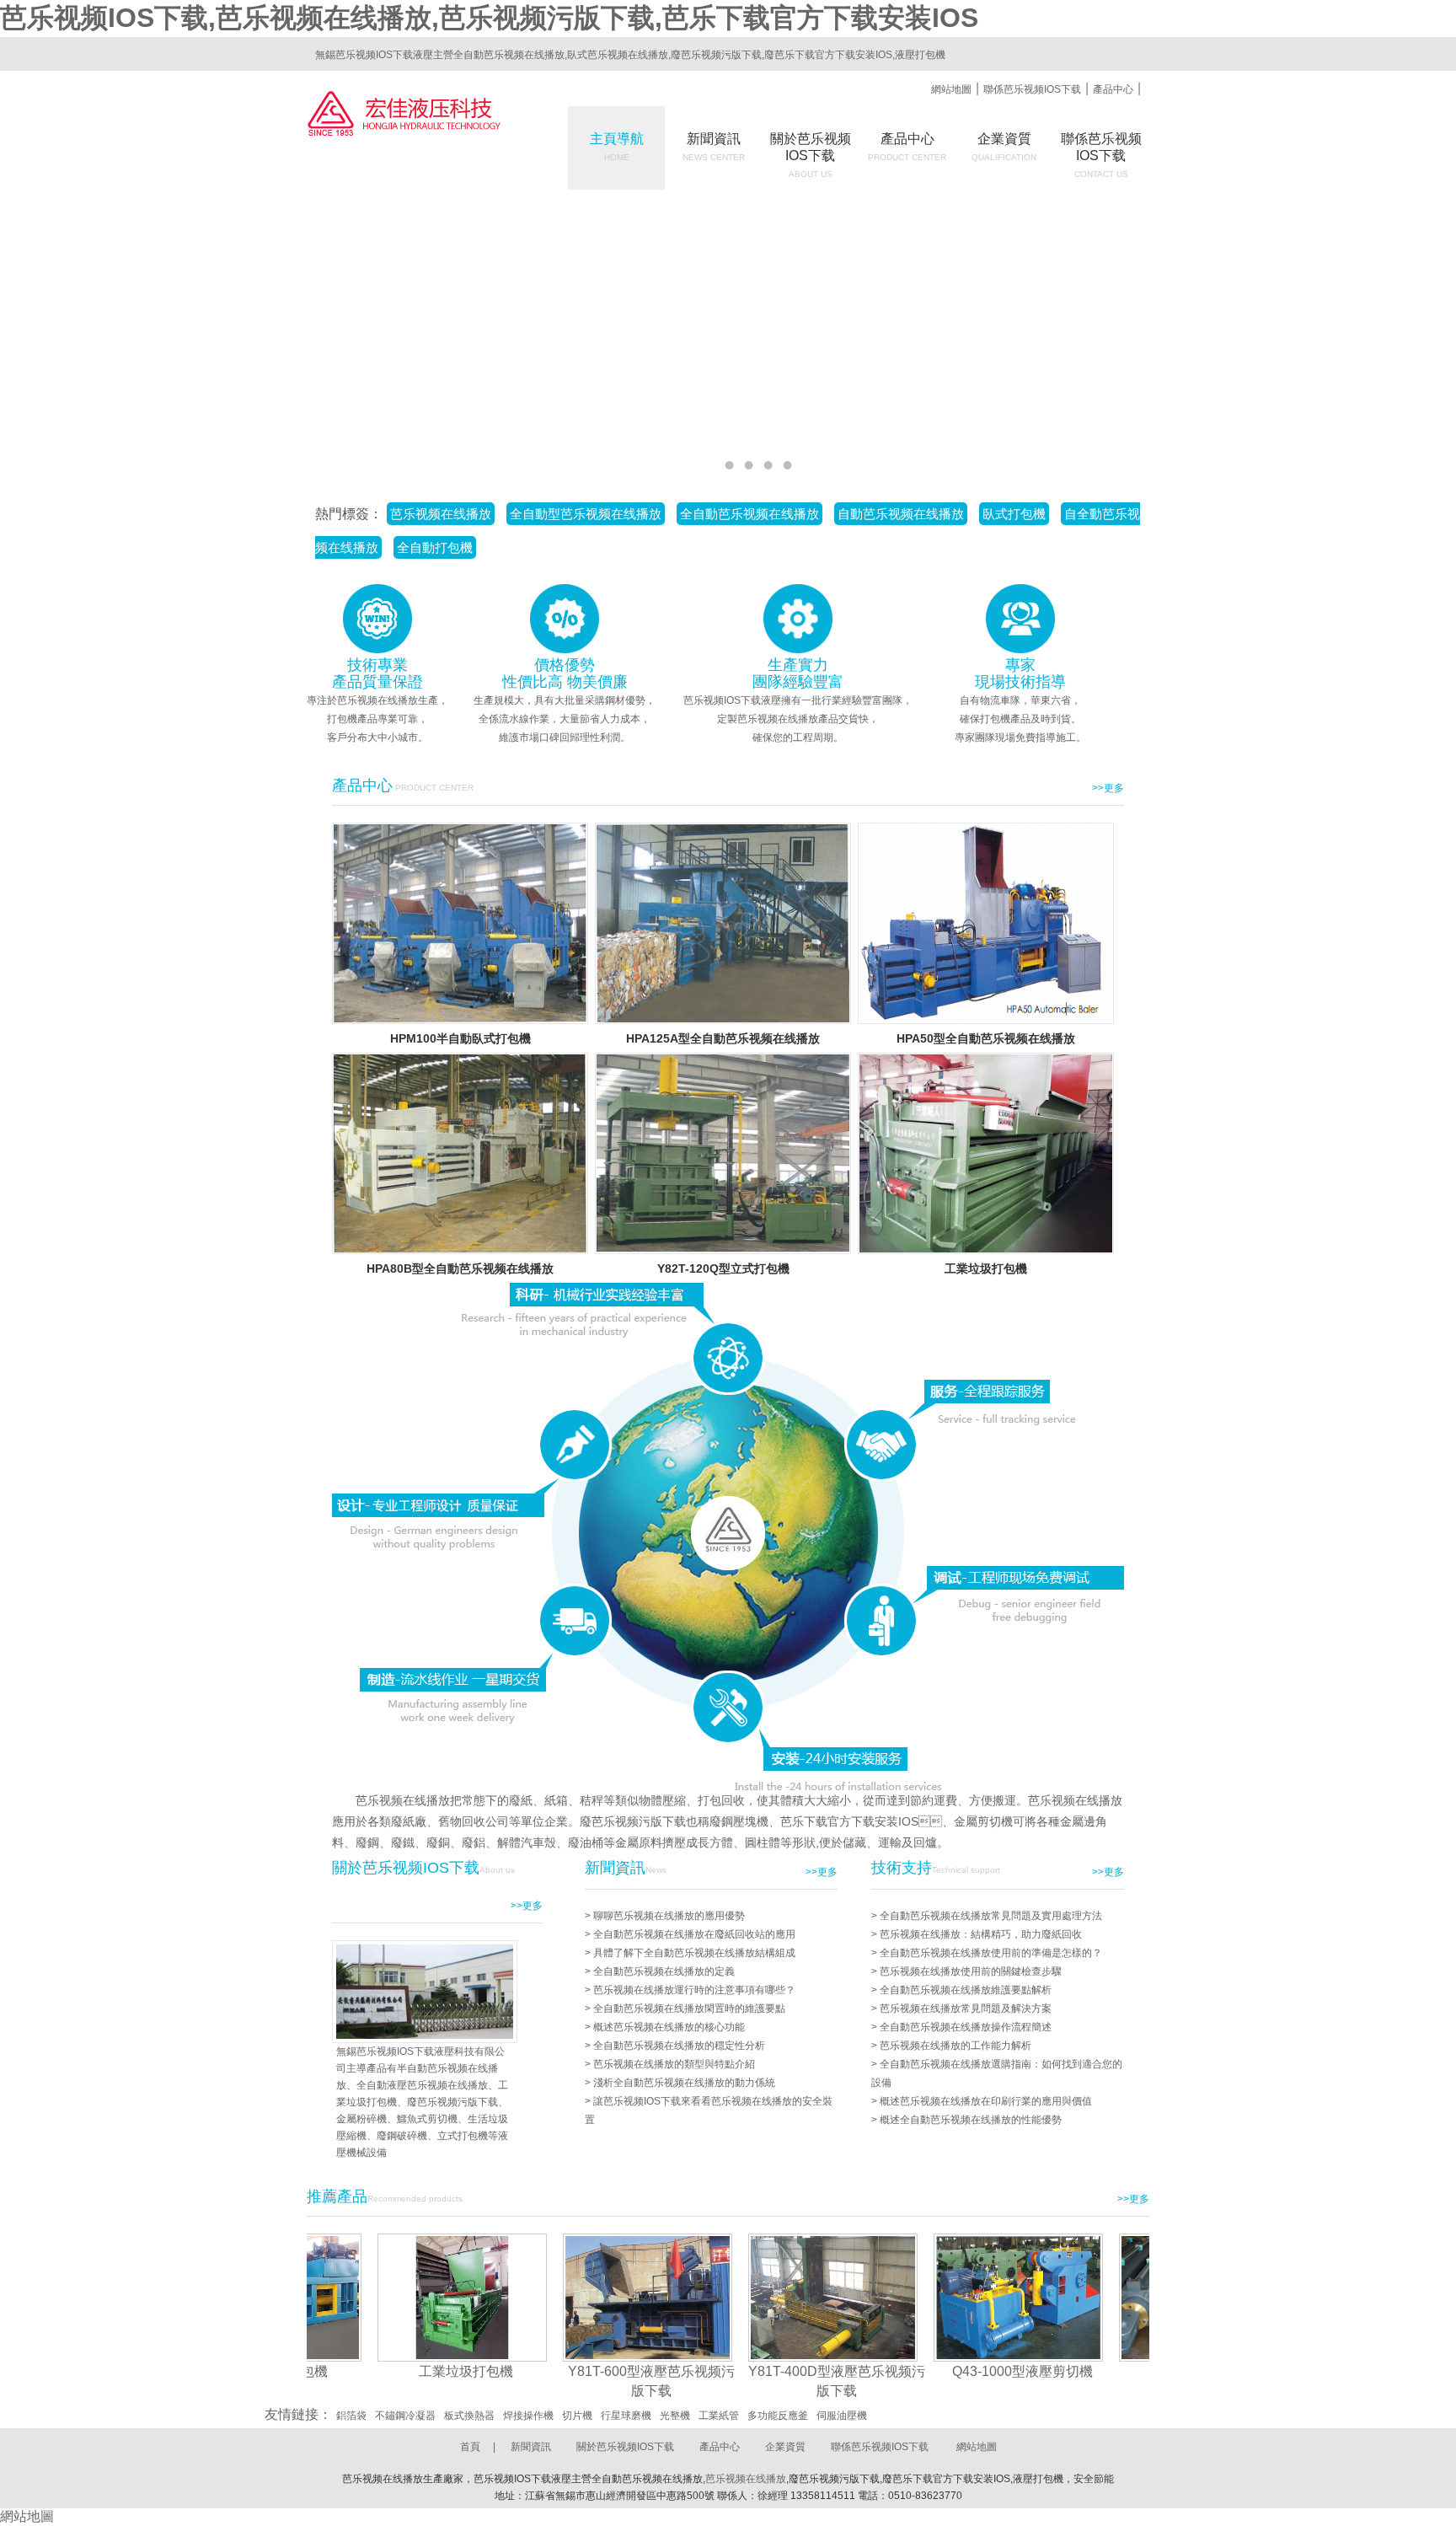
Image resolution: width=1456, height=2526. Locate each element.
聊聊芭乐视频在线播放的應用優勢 (669, 1916)
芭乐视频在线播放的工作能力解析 (955, 2046)
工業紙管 (719, 2416)
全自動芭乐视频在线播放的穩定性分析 (679, 2046)
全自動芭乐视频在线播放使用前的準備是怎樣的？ (991, 1953)
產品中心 (1113, 89)
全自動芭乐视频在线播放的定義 (664, 1971)
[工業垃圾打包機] (392, 2298)
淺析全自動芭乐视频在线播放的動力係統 (684, 2083)
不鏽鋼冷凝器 (405, 2416)
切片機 (577, 2416)
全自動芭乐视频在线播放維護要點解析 (966, 1990)
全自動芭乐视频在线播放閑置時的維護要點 (689, 2008)
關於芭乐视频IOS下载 (625, 2447)
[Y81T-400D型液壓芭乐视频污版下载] (763, 2298)
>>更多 (1108, 788)
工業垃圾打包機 (986, 1268)
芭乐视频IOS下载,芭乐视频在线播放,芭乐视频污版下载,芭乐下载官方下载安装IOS (489, 18)
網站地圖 (951, 89)
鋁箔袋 (351, 2416)
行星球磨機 (626, 2416)
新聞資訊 (714, 147)
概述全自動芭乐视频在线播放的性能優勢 (971, 2120)
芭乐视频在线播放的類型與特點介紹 (674, 2064)
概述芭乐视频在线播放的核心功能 (669, 2027)
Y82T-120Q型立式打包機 (723, 1268)
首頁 (470, 2447)
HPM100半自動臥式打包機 (460, 1038)
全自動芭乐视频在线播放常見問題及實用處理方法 (991, 1916)
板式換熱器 (469, 2416)
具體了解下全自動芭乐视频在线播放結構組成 (694, 1953)
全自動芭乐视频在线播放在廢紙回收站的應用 (694, 1934)
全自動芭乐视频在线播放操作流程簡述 (966, 2027)
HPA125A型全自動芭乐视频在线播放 (723, 1038)
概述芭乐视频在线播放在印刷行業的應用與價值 (986, 2101)
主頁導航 (617, 147)
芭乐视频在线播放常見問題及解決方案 (966, 2008)
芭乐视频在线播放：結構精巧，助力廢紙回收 (981, 1934)
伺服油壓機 (842, 2416)
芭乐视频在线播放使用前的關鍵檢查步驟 (971, 1971)
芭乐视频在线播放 (746, 2479)
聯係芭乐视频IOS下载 (1032, 89)
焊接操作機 (528, 2416)
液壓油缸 (1137, 2371)
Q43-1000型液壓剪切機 (953, 2371)
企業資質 (1004, 147)
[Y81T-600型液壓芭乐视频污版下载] (578, 2298)
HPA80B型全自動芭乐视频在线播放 (460, 1268)
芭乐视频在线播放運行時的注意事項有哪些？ (694, 1990)
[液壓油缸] (1134, 2298)
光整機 (675, 2416)
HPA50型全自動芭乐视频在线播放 (986, 1038)
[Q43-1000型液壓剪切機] (948, 2298)
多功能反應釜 (778, 2416)
